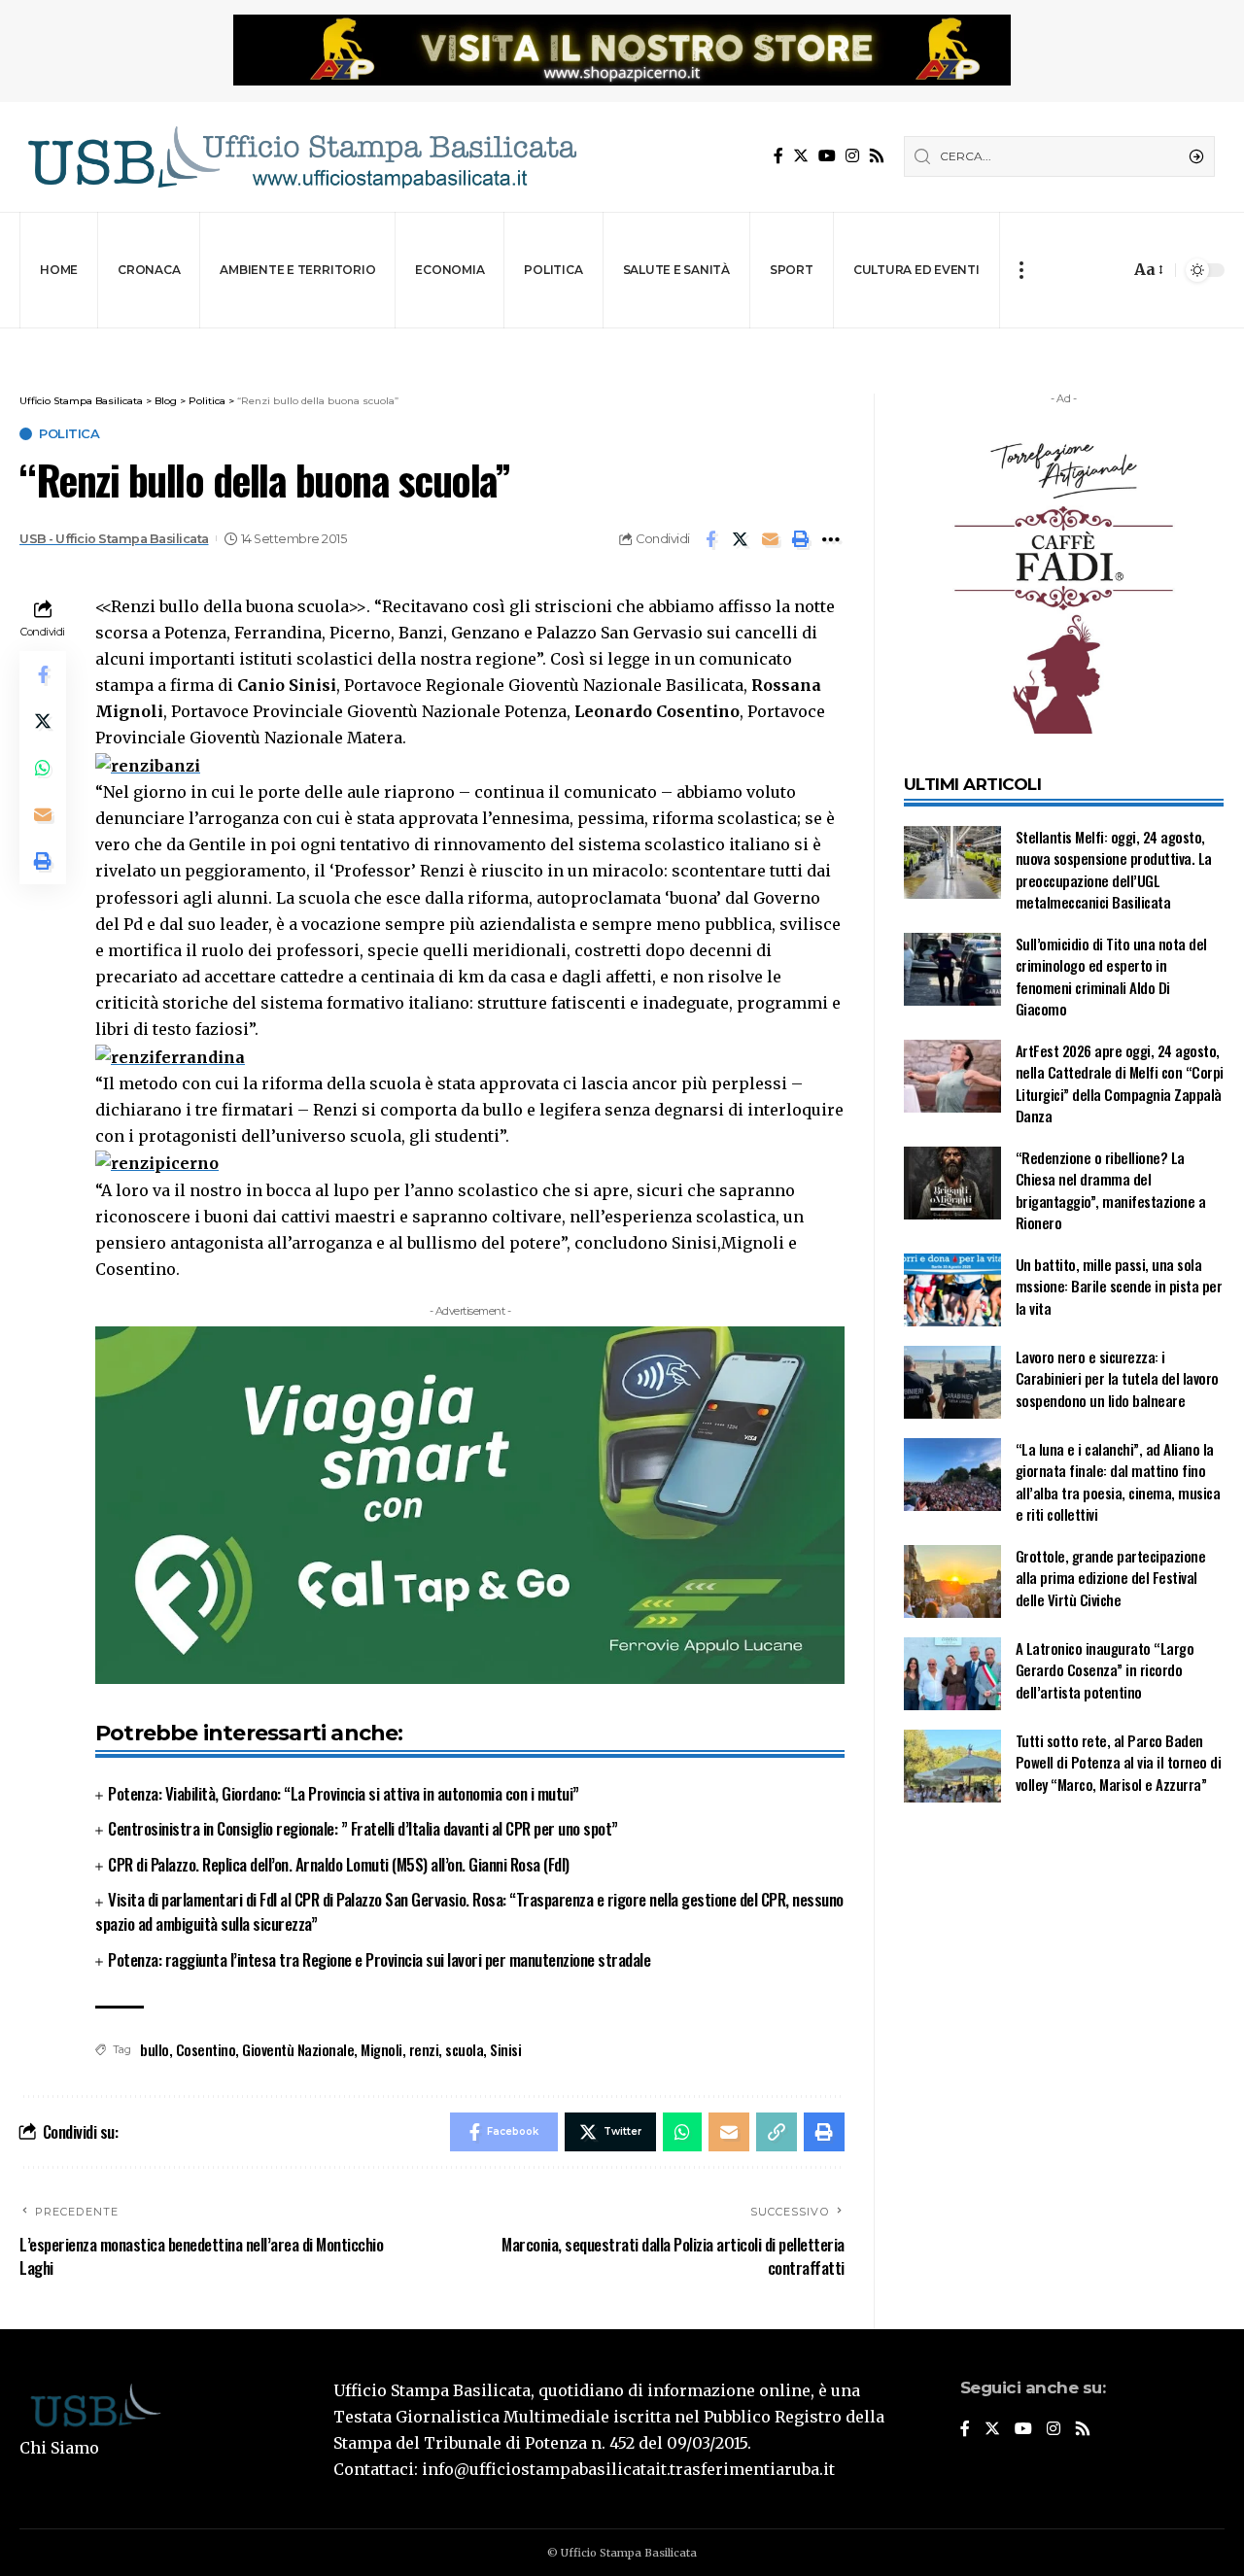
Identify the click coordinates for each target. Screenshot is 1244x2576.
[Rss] (877, 156)
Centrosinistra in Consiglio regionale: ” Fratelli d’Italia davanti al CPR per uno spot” (363, 1828)
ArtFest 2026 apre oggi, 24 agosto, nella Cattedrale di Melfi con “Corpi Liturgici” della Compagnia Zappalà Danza (1120, 1083)
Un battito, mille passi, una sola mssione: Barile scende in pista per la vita (1119, 1286)
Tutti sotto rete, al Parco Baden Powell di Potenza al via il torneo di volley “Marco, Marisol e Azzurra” (1119, 1762)
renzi (424, 2049)
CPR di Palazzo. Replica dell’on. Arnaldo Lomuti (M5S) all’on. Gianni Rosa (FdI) (339, 1864)
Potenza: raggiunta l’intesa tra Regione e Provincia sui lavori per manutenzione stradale (379, 1959)
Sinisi (505, 2049)
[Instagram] (852, 156)
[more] (1021, 270)
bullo (155, 2049)
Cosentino (206, 2049)
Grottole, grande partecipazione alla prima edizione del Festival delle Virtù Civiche (1111, 1578)
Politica (69, 434)
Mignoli (381, 2049)
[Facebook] (778, 156)
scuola (464, 2049)
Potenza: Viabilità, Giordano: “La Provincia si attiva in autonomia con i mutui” (344, 1793)
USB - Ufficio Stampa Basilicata (114, 539)
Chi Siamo (59, 2448)
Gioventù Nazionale (298, 2049)
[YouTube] (827, 156)
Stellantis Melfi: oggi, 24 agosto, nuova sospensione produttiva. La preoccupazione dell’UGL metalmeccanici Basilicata (1114, 870)
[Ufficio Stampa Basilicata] (301, 157)
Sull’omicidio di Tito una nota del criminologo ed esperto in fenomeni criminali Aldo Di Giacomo (1111, 977)
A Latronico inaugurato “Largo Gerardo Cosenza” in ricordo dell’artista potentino (1105, 1670)
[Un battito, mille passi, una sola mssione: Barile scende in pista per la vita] (952, 1290)
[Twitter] (801, 156)
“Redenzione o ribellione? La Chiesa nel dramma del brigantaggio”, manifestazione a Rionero (1111, 1190)
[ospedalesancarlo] (622, 342)
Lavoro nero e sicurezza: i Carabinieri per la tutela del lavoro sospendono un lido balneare (1117, 1378)
